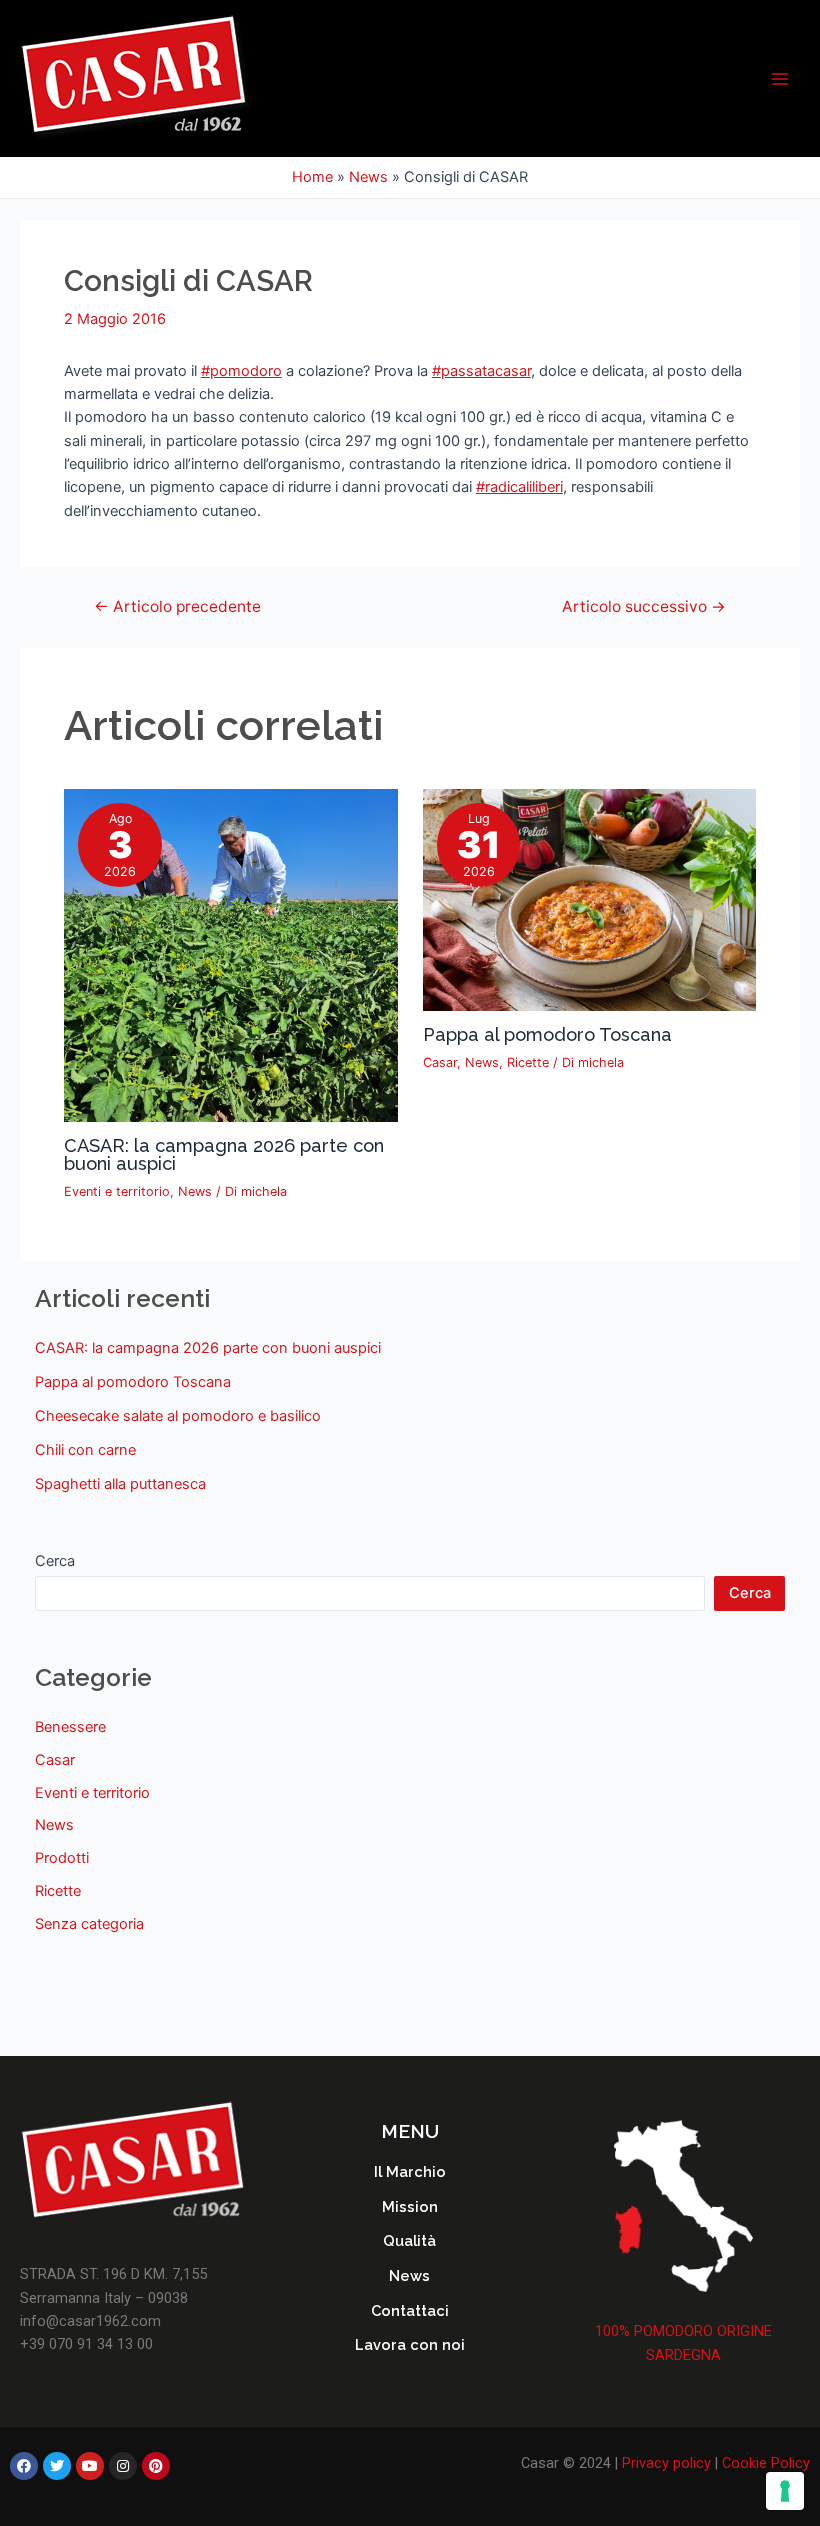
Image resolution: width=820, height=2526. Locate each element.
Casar (440, 1062)
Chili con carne (85, 1450)
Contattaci (410, 2310)
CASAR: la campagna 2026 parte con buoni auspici (224, 1154)
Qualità (409, 2240)
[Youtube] (90, 2466)
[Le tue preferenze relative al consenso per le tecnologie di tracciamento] (785, 2491)
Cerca (55, 1561)
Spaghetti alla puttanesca (120, 1484)
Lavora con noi (410, 2344)
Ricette (528, 1062)
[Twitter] (57, 2466)
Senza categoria (89, 1924)
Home (312, 177)
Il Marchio (410, 2171)
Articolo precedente (177, 607)
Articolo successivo (644, 607)
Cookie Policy (766, 2463)
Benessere (70, 1727)
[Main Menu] (780, 78)
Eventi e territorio (117, 1191)
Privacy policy (666, 2463)
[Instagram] (123, 2466)
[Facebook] (24, 2466)
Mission (410, 2206)
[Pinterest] (156, 2466)
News (368, 177)
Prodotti (62, 1858)
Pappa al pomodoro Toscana (547, 1034)
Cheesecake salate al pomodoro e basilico (178, 1416)
